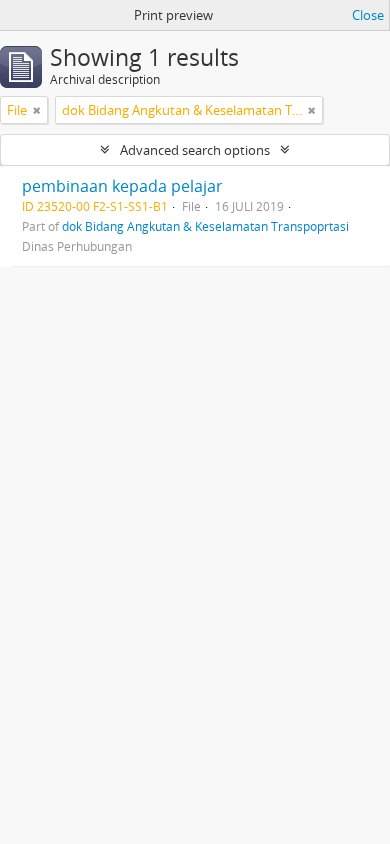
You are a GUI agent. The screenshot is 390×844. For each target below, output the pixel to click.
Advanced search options (195, 150)
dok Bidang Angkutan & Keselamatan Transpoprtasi (205, 226)
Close (368, 15)
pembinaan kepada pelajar (122, 186)
